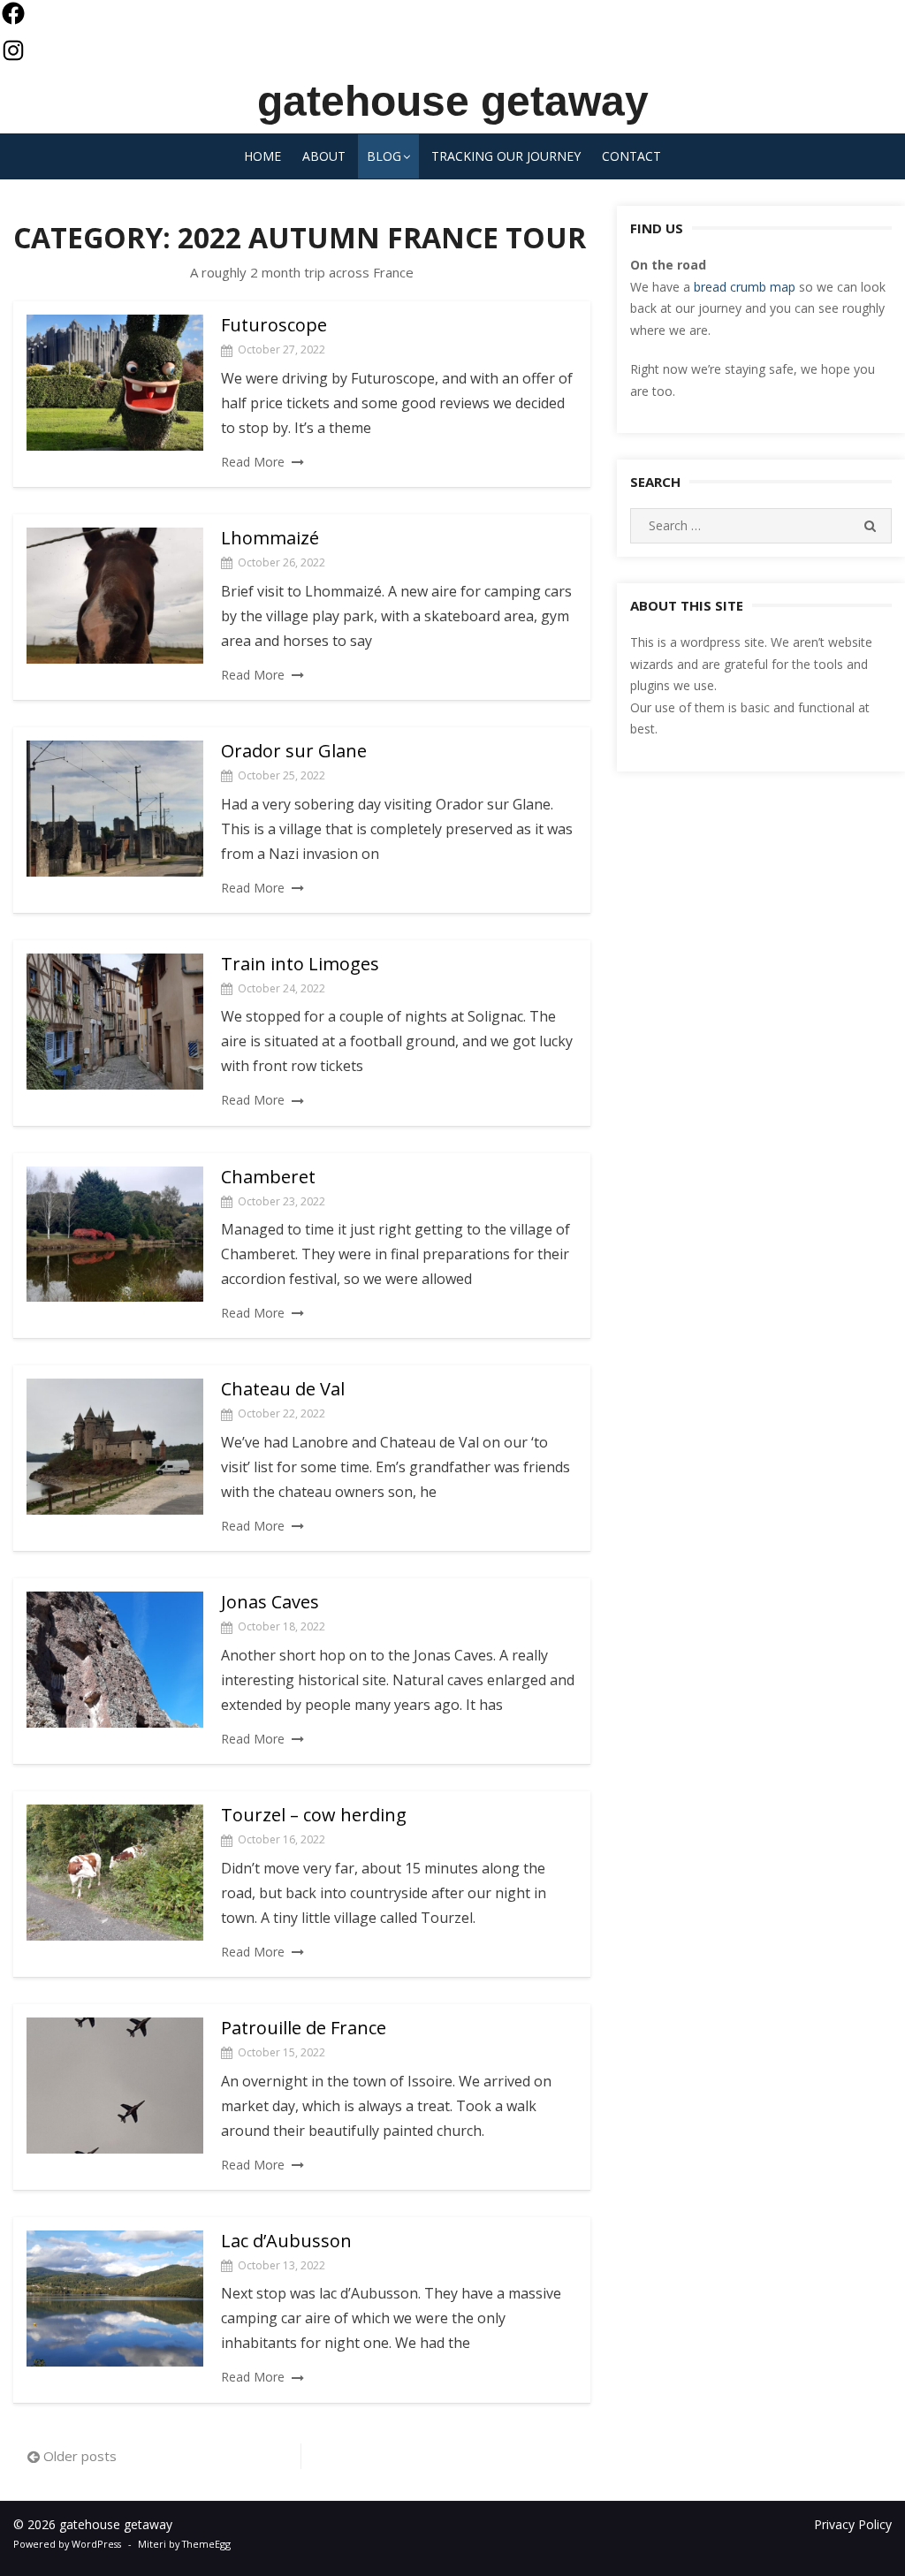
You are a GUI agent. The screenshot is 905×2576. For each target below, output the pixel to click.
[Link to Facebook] (13, 18)
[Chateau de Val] (115, 1447)
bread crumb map (745, 287)
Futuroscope (274, 325)
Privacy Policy (853, 2524)
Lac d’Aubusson (286, 2241)
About (324, 156)
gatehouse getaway (453, 101)
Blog (384, 156)
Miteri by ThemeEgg (184, 2544)
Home (262, 156)
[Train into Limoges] (115, 1022)
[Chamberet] (115, 1235)
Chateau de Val (283, 1389)
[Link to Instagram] (13, 55)
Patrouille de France (304, 2028)
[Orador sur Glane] (115, 809)
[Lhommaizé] (115, 596)
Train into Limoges (300, 964)
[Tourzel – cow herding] (115, 1873)
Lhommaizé (270, 538)
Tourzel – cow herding (314, 1815)
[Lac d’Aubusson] (115, 2299)
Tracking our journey (506, 156)
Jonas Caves (270, 1602)
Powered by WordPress (67, 2544)
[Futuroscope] (115, 383)
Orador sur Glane (294, 751)
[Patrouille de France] (115, 2086)
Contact (631, 156)
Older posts (80, 2456)
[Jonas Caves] (115, 1660)
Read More (253, 462)
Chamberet (268, 1177)
